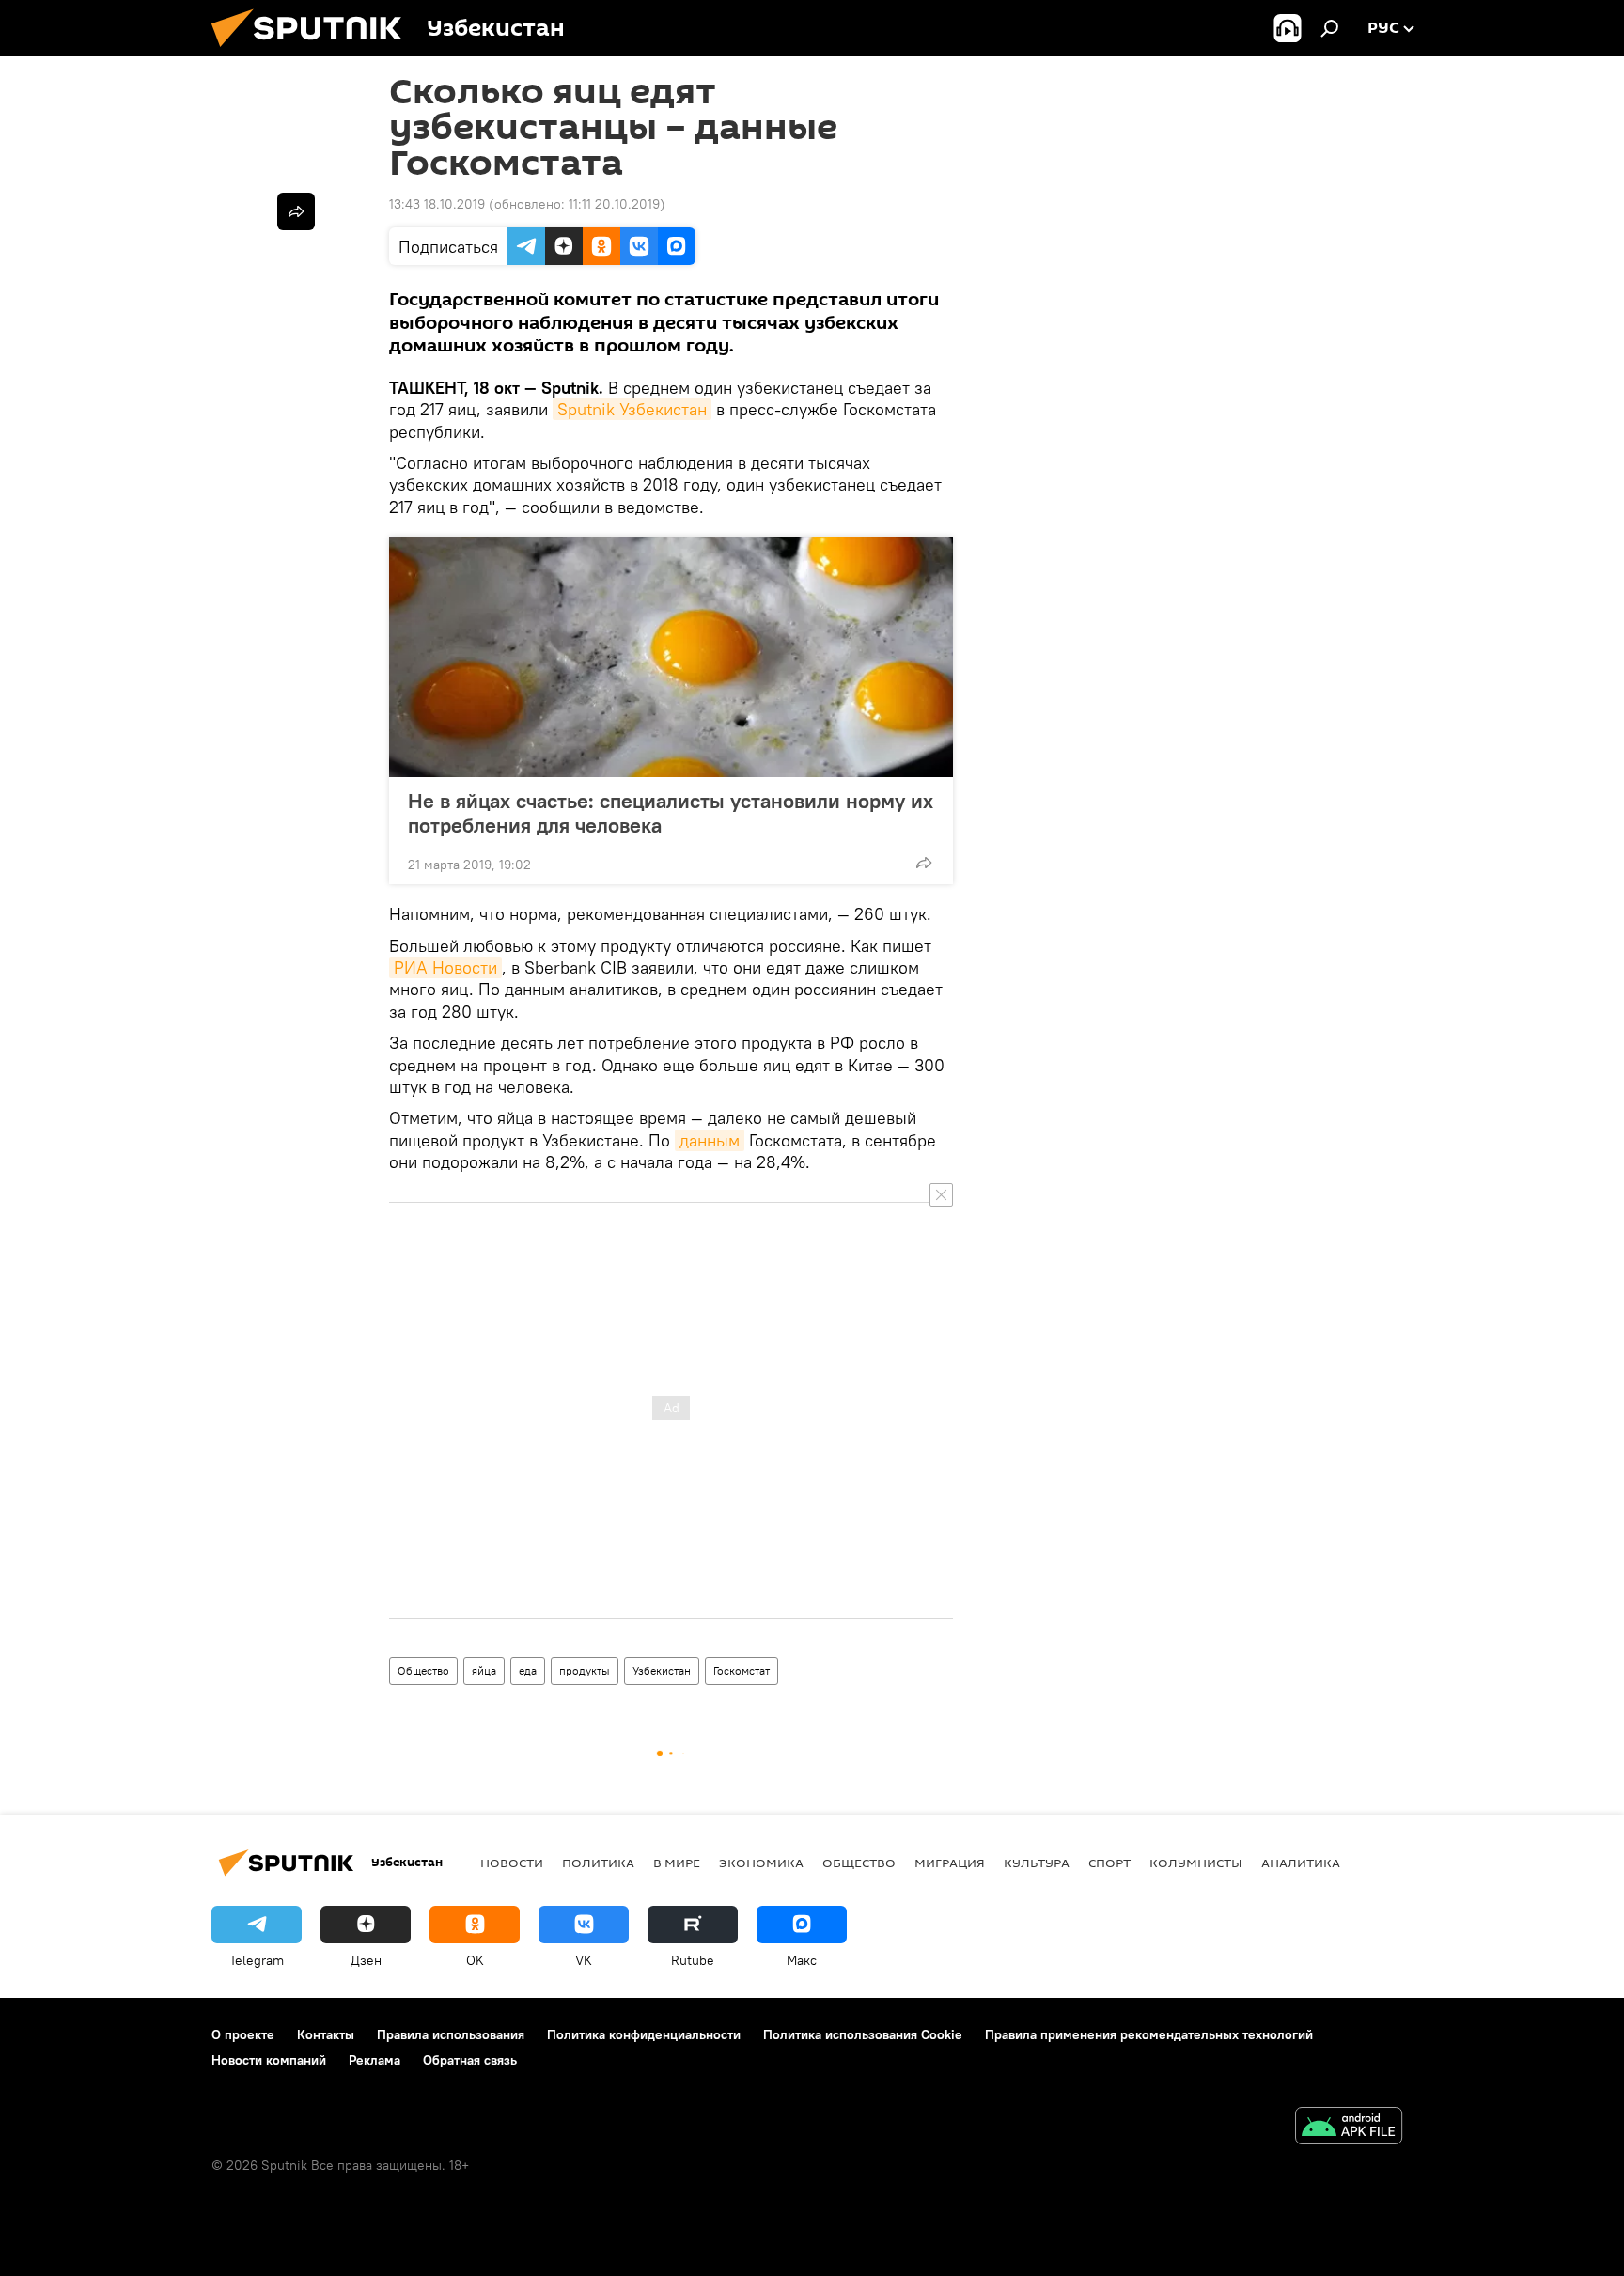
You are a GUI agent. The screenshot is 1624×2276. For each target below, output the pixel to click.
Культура (1037, 1863)
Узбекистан (662, 1670)
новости (512, 1863)
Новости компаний (269, 2060)
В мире (677, 1863)
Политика (598, 1863)
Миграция (950, 1863)
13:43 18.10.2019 (437, 204)
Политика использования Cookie (863, 2034)
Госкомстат (742, 1670)
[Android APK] (1349, 2128)
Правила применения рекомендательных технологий (1149, 2034)
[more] (924, 863)
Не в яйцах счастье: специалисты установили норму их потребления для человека (671, 813)
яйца (484, 1670)
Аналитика (1301, 1863)
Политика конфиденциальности (644, 2034)
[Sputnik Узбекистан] (314, 52)
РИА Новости (445, 967)
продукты (585, 1670)
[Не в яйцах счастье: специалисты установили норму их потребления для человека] (671, 657)
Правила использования (451, 2034)
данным (710, 1140)
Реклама (375, 2060)
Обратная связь (470, 2060)
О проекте (243, 2034)
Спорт (1109, 1863)
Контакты (326, 2034)
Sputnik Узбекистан (632, 409)
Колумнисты (1196, 1863)
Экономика (761, 1863)
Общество (423, 1670)
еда (528, 1670)
